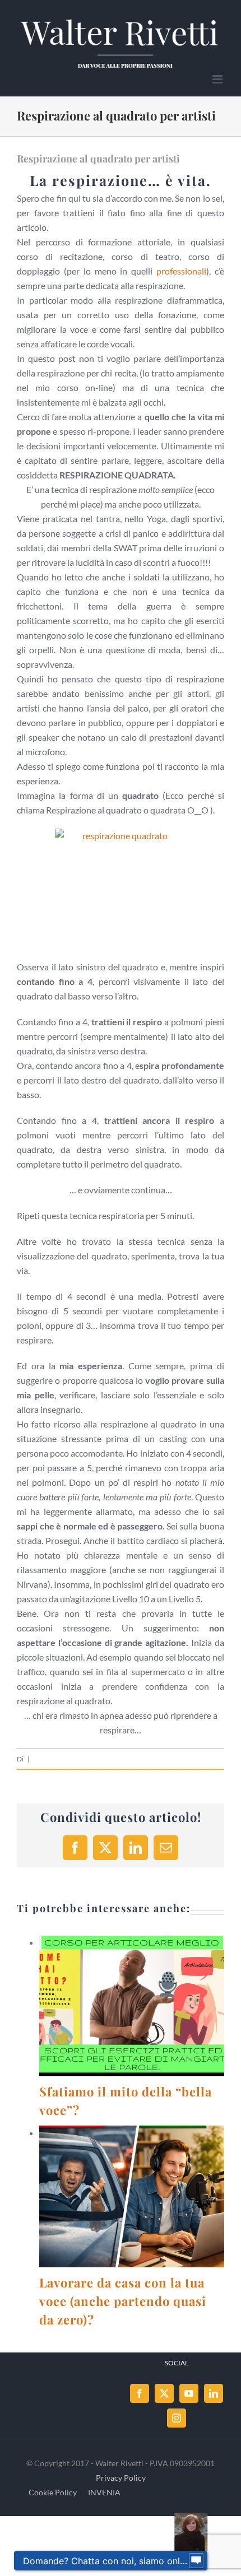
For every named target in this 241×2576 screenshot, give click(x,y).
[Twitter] (164, 2393)
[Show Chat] (196, 2561)
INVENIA (104, 2492)
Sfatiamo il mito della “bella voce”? (118, 2006)
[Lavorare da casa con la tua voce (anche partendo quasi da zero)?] (132, 2196)
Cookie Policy (53, 2492)
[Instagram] (177, 2418)
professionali (181, 271)
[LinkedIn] (214, 2393)
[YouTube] (189, 2393)
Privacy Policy (121, 2478)
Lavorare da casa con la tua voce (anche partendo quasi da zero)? (118, 2197)
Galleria (145, 2006)
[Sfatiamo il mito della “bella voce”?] (132, 2006)
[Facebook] (140, 2393)
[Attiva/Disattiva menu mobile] (218, 79)
